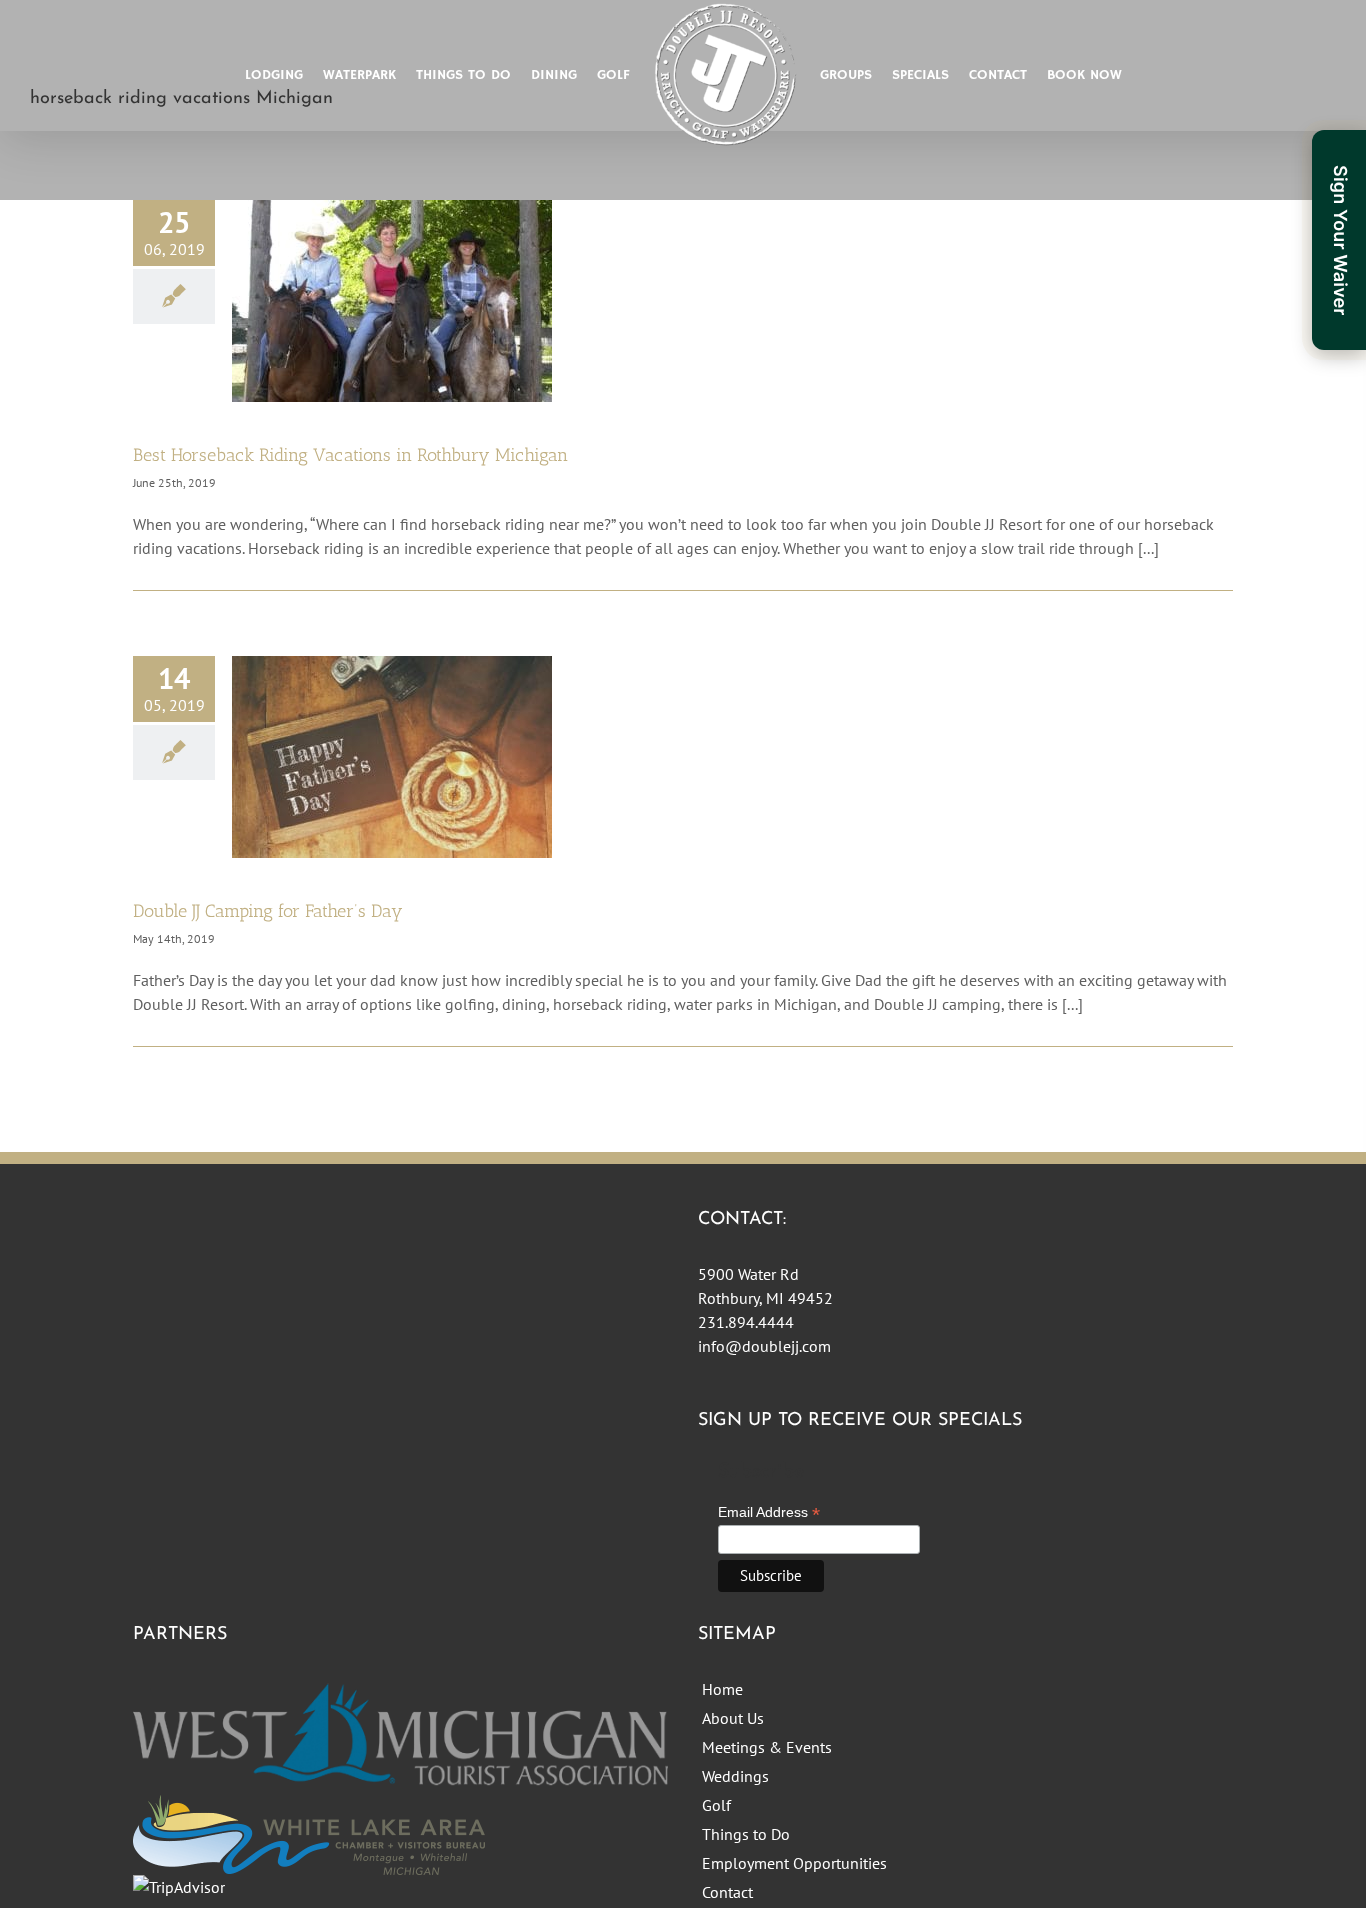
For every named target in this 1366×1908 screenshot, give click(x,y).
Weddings (735, 1776)
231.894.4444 (746, 1322)
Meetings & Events (767, 1747)
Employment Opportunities (794, 1863)
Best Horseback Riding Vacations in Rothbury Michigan (350, 455)
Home (722, 1689)
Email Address (769, 1512)
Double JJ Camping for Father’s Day (268, 911)
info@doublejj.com (764, 1346)
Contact (727, 1892)
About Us (733, 1718)
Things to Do (746, 1834)
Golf (716, 1805)
